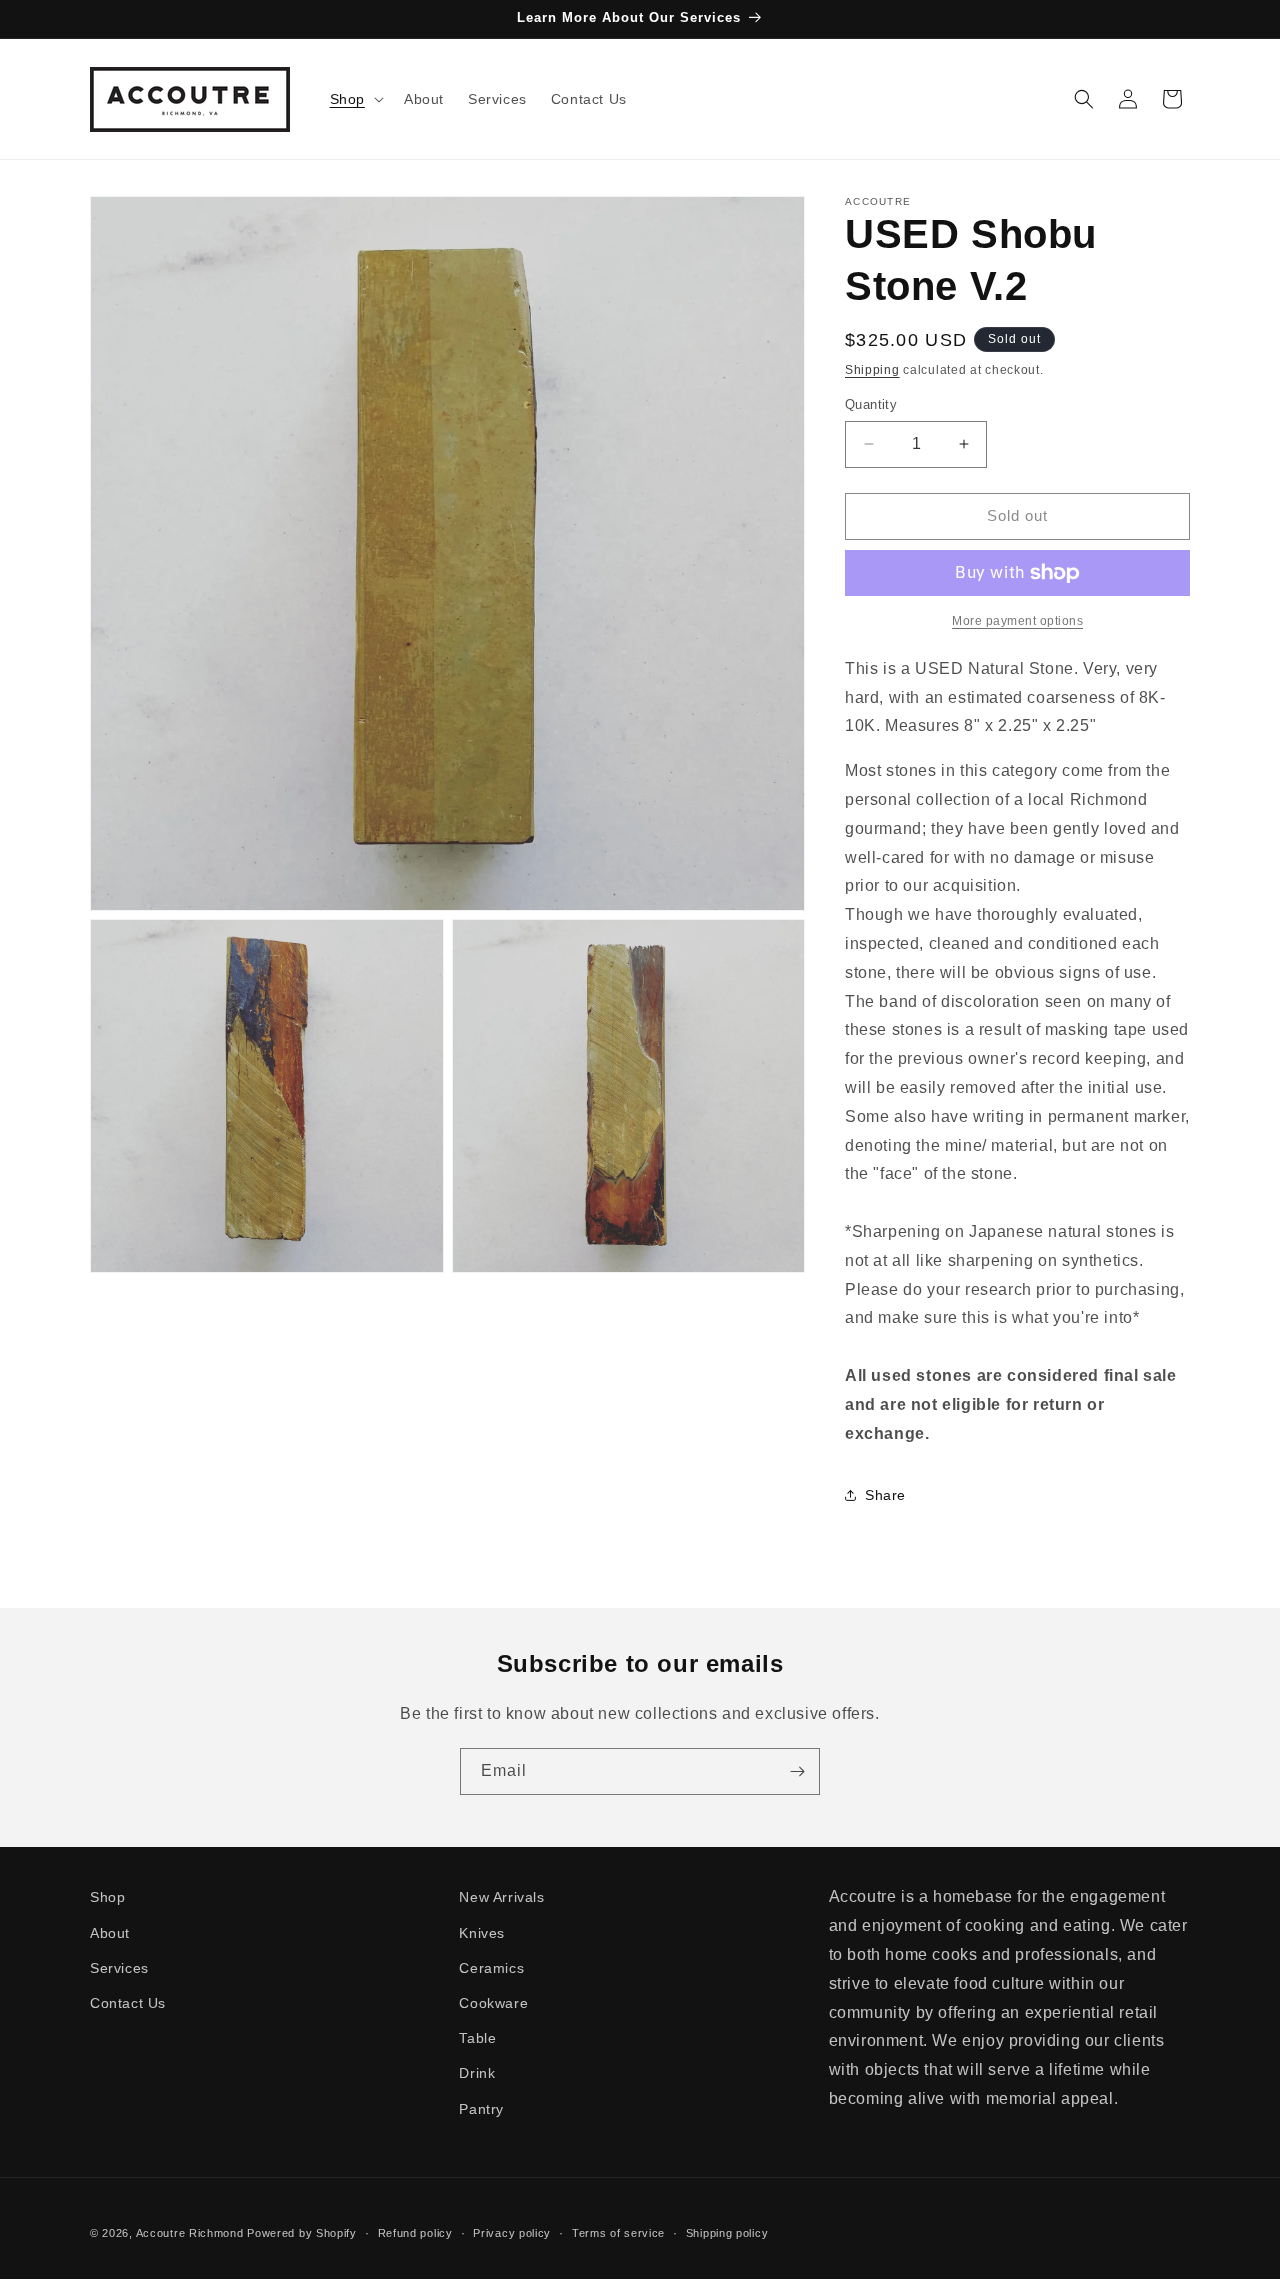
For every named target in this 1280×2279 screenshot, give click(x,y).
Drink (477, 2073)
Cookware (493, 2003)
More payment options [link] (1017, 621)
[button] (355, 99)
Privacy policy (512, 2233)
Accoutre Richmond (190, 2233)
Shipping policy (727, 2233)
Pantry (481, 2109)
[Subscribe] (797, 1771)
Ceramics (491, 1968)
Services (119, 1968)
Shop (107, 1897)
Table (477, 2038)
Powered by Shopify (302, 2233)
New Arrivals (501, 1897)
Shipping (872, 370)
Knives (482, 1933)
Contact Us (128, 2003)
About (110, 1933)
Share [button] (885, 1495)
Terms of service (618, 2233)
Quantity (871, 404)
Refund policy (415, 2233)
